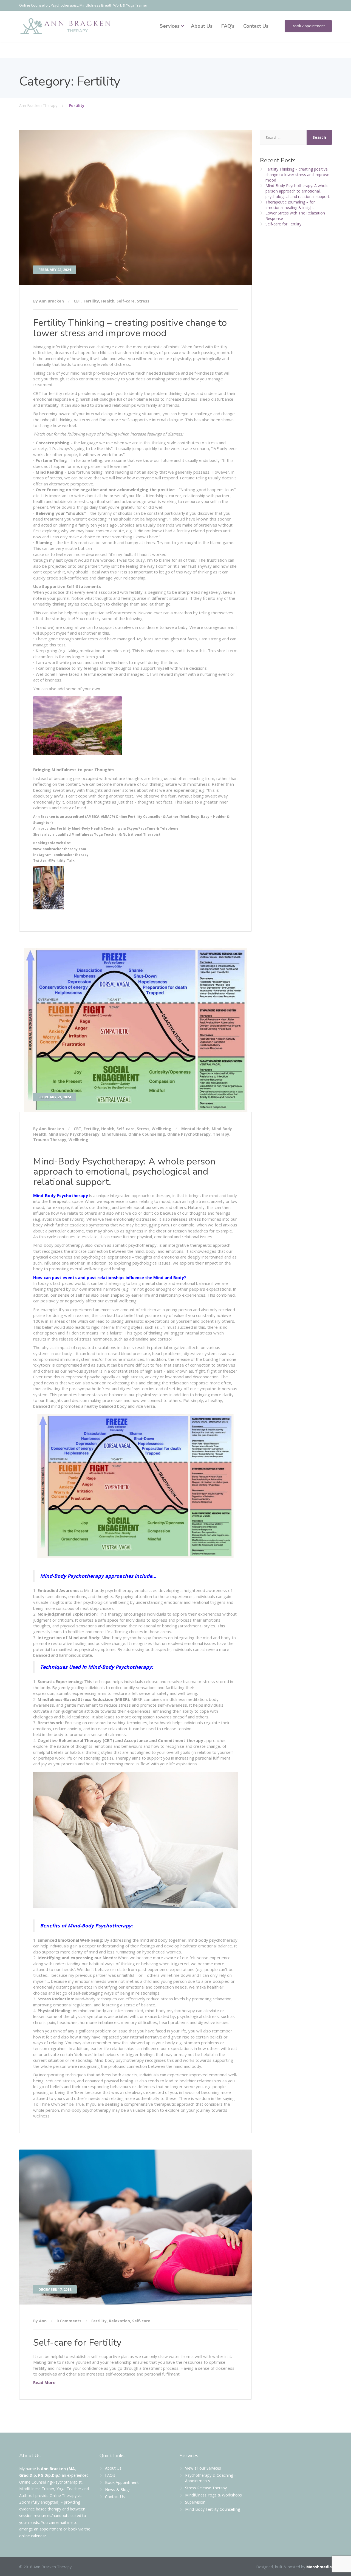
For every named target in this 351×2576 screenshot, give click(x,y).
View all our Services (203, 2468)
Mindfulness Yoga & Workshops (213, 2495)
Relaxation (119, 2321)
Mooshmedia (319, 2567)
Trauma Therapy (50, 1140)
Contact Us (256, 26)
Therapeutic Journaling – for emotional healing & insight (290, 205)
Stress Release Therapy (206, 2488)
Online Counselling (147, 1134)
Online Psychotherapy (189, 1134)
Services (170, 26)
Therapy (221, 1134)
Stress (143, 301)
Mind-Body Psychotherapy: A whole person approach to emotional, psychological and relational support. (124, 1172)
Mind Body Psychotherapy (74, 1134)
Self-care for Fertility (77, 2343)
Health (108, 301)
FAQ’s (228, 26)
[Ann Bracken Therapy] (66, 26)
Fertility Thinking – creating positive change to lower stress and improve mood (130, 328)
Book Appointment (308, 26)
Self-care (126, 301)
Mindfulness (114, 1134)
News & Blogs (118, 2489)
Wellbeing (162, 1129)
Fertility (91, 301)
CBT (78, 301)
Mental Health (195, 1129)
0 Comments (69, 2321)
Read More (44, 2382)
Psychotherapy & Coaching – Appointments (211, 2478)
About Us (202, 26)
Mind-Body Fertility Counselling (213, 2509)
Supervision (195, 2502)
